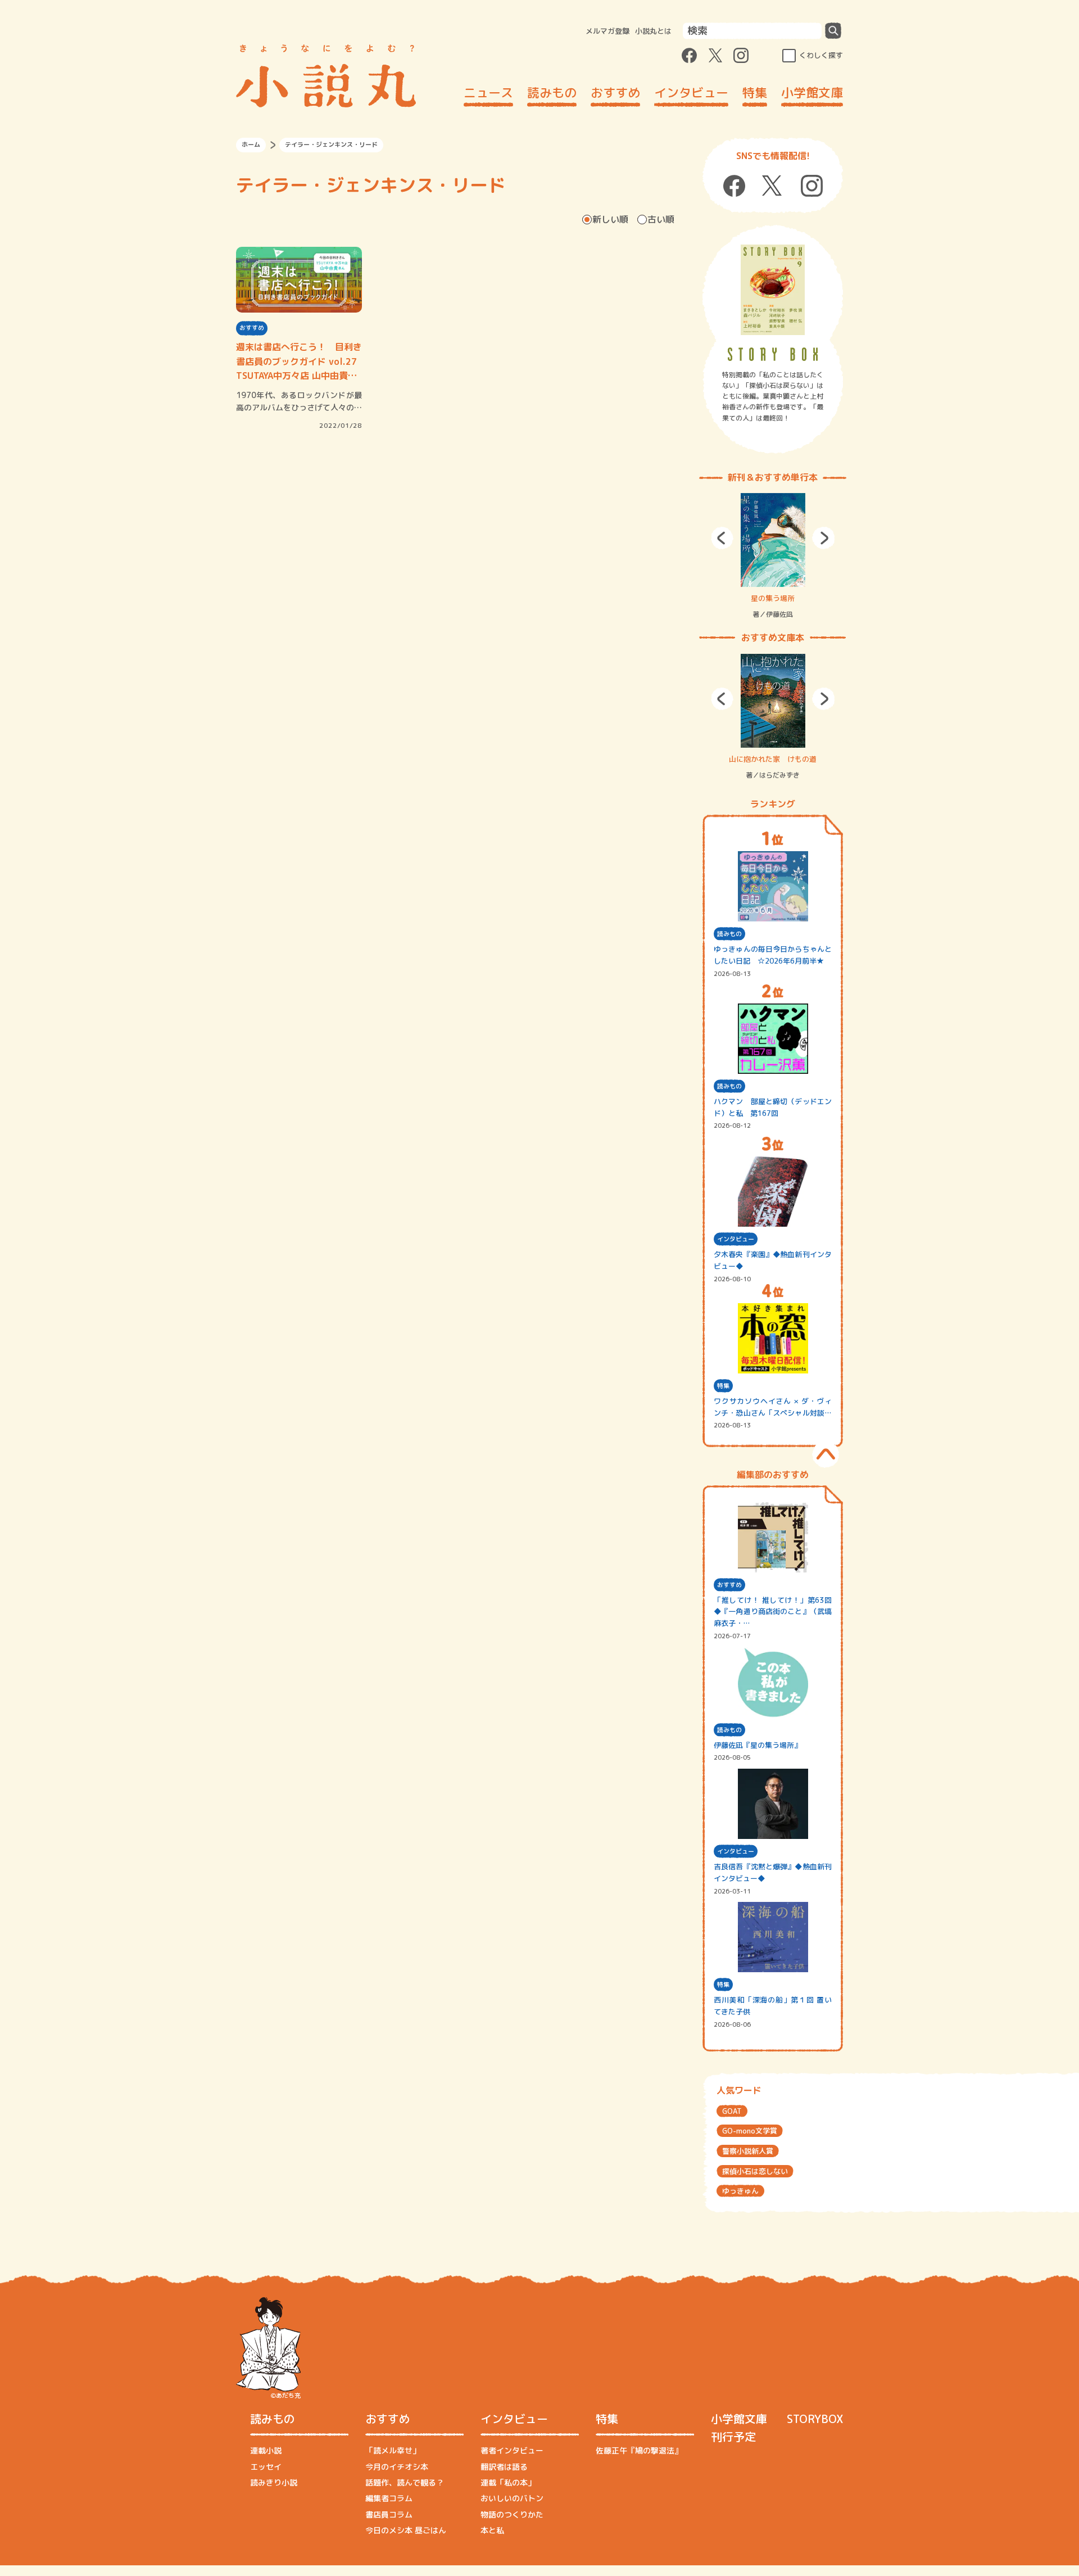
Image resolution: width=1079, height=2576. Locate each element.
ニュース (488, 92)
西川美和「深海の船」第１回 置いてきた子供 (773, 2006)
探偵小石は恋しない (755, 2171)
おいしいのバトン (512, 2498)
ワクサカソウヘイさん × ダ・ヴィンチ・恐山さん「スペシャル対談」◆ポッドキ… (773, 1407)
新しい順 (610, 219)
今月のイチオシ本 (397, 2467)
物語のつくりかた (512, 2514)
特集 (755, 92)
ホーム (251, 144)
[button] (722, 538)
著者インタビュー (512, 2450)
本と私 (492, 2530)
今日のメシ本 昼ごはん (406, 2530)
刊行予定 (733, 2437)
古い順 (661, 219)
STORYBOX (815, 2419)
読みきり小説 (274, 2482)
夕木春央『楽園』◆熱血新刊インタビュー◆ (773, 1260)
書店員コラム (389, 2514)
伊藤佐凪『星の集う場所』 (758, 1745)
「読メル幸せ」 (393, 2450)
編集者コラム (389, 2498)
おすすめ (615, 92)
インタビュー (691, 92)
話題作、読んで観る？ (405, 2482)
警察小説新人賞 (748, 2151)
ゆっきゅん (740, 2191)
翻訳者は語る (504, 2467)
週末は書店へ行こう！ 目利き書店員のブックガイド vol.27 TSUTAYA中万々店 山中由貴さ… (299, 362)
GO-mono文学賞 (750, 2131)
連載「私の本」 (508, 2482)
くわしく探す (821, 55)
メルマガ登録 (607, 31)
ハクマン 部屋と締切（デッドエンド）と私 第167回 (773, 1107)
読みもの (552, 92)
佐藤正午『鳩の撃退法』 (639, 2450)
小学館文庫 (812, 92)
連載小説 (266, 2450)
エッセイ (266, 2467)
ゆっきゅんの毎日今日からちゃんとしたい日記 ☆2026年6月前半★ (773, 955)
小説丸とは (653, 31)
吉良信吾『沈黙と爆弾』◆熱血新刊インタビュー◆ (773, 1872)
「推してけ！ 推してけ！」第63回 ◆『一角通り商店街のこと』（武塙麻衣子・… (773, 1612)
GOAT (732, 2111)
